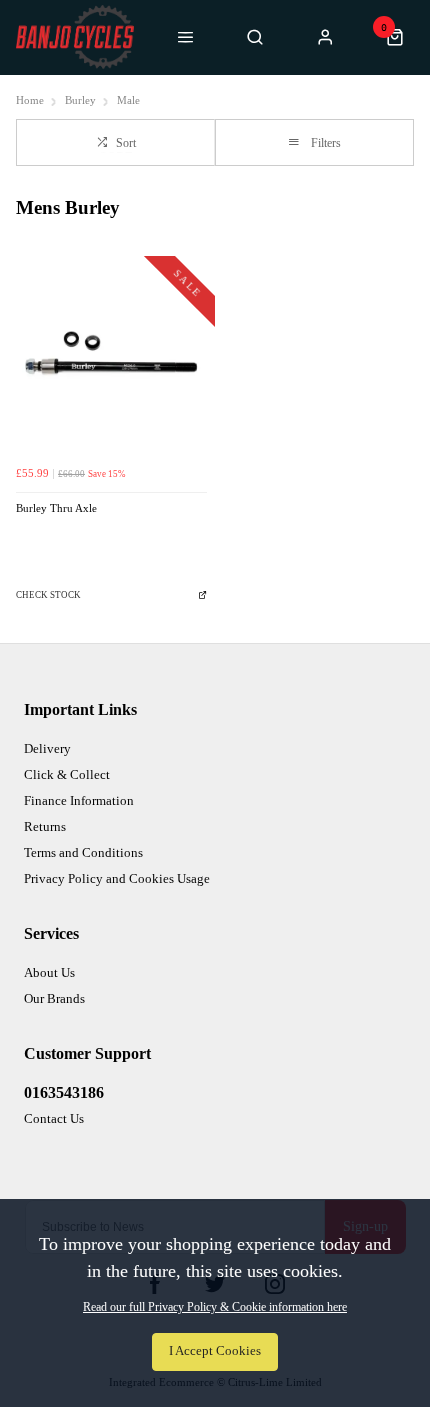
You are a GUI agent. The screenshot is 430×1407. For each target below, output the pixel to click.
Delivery (47, 748)
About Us (49, 972)
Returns (45, 826)
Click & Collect (67, 774)
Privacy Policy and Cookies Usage (117, 878)
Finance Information (79, 800)
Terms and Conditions (83, 852)
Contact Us (54, 1118)
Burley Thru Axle (56, 508)
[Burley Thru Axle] (111, 359)
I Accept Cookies (215, 1351)
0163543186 (64, 1092)
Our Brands (54, 998)
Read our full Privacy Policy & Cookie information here (215, 1307)
